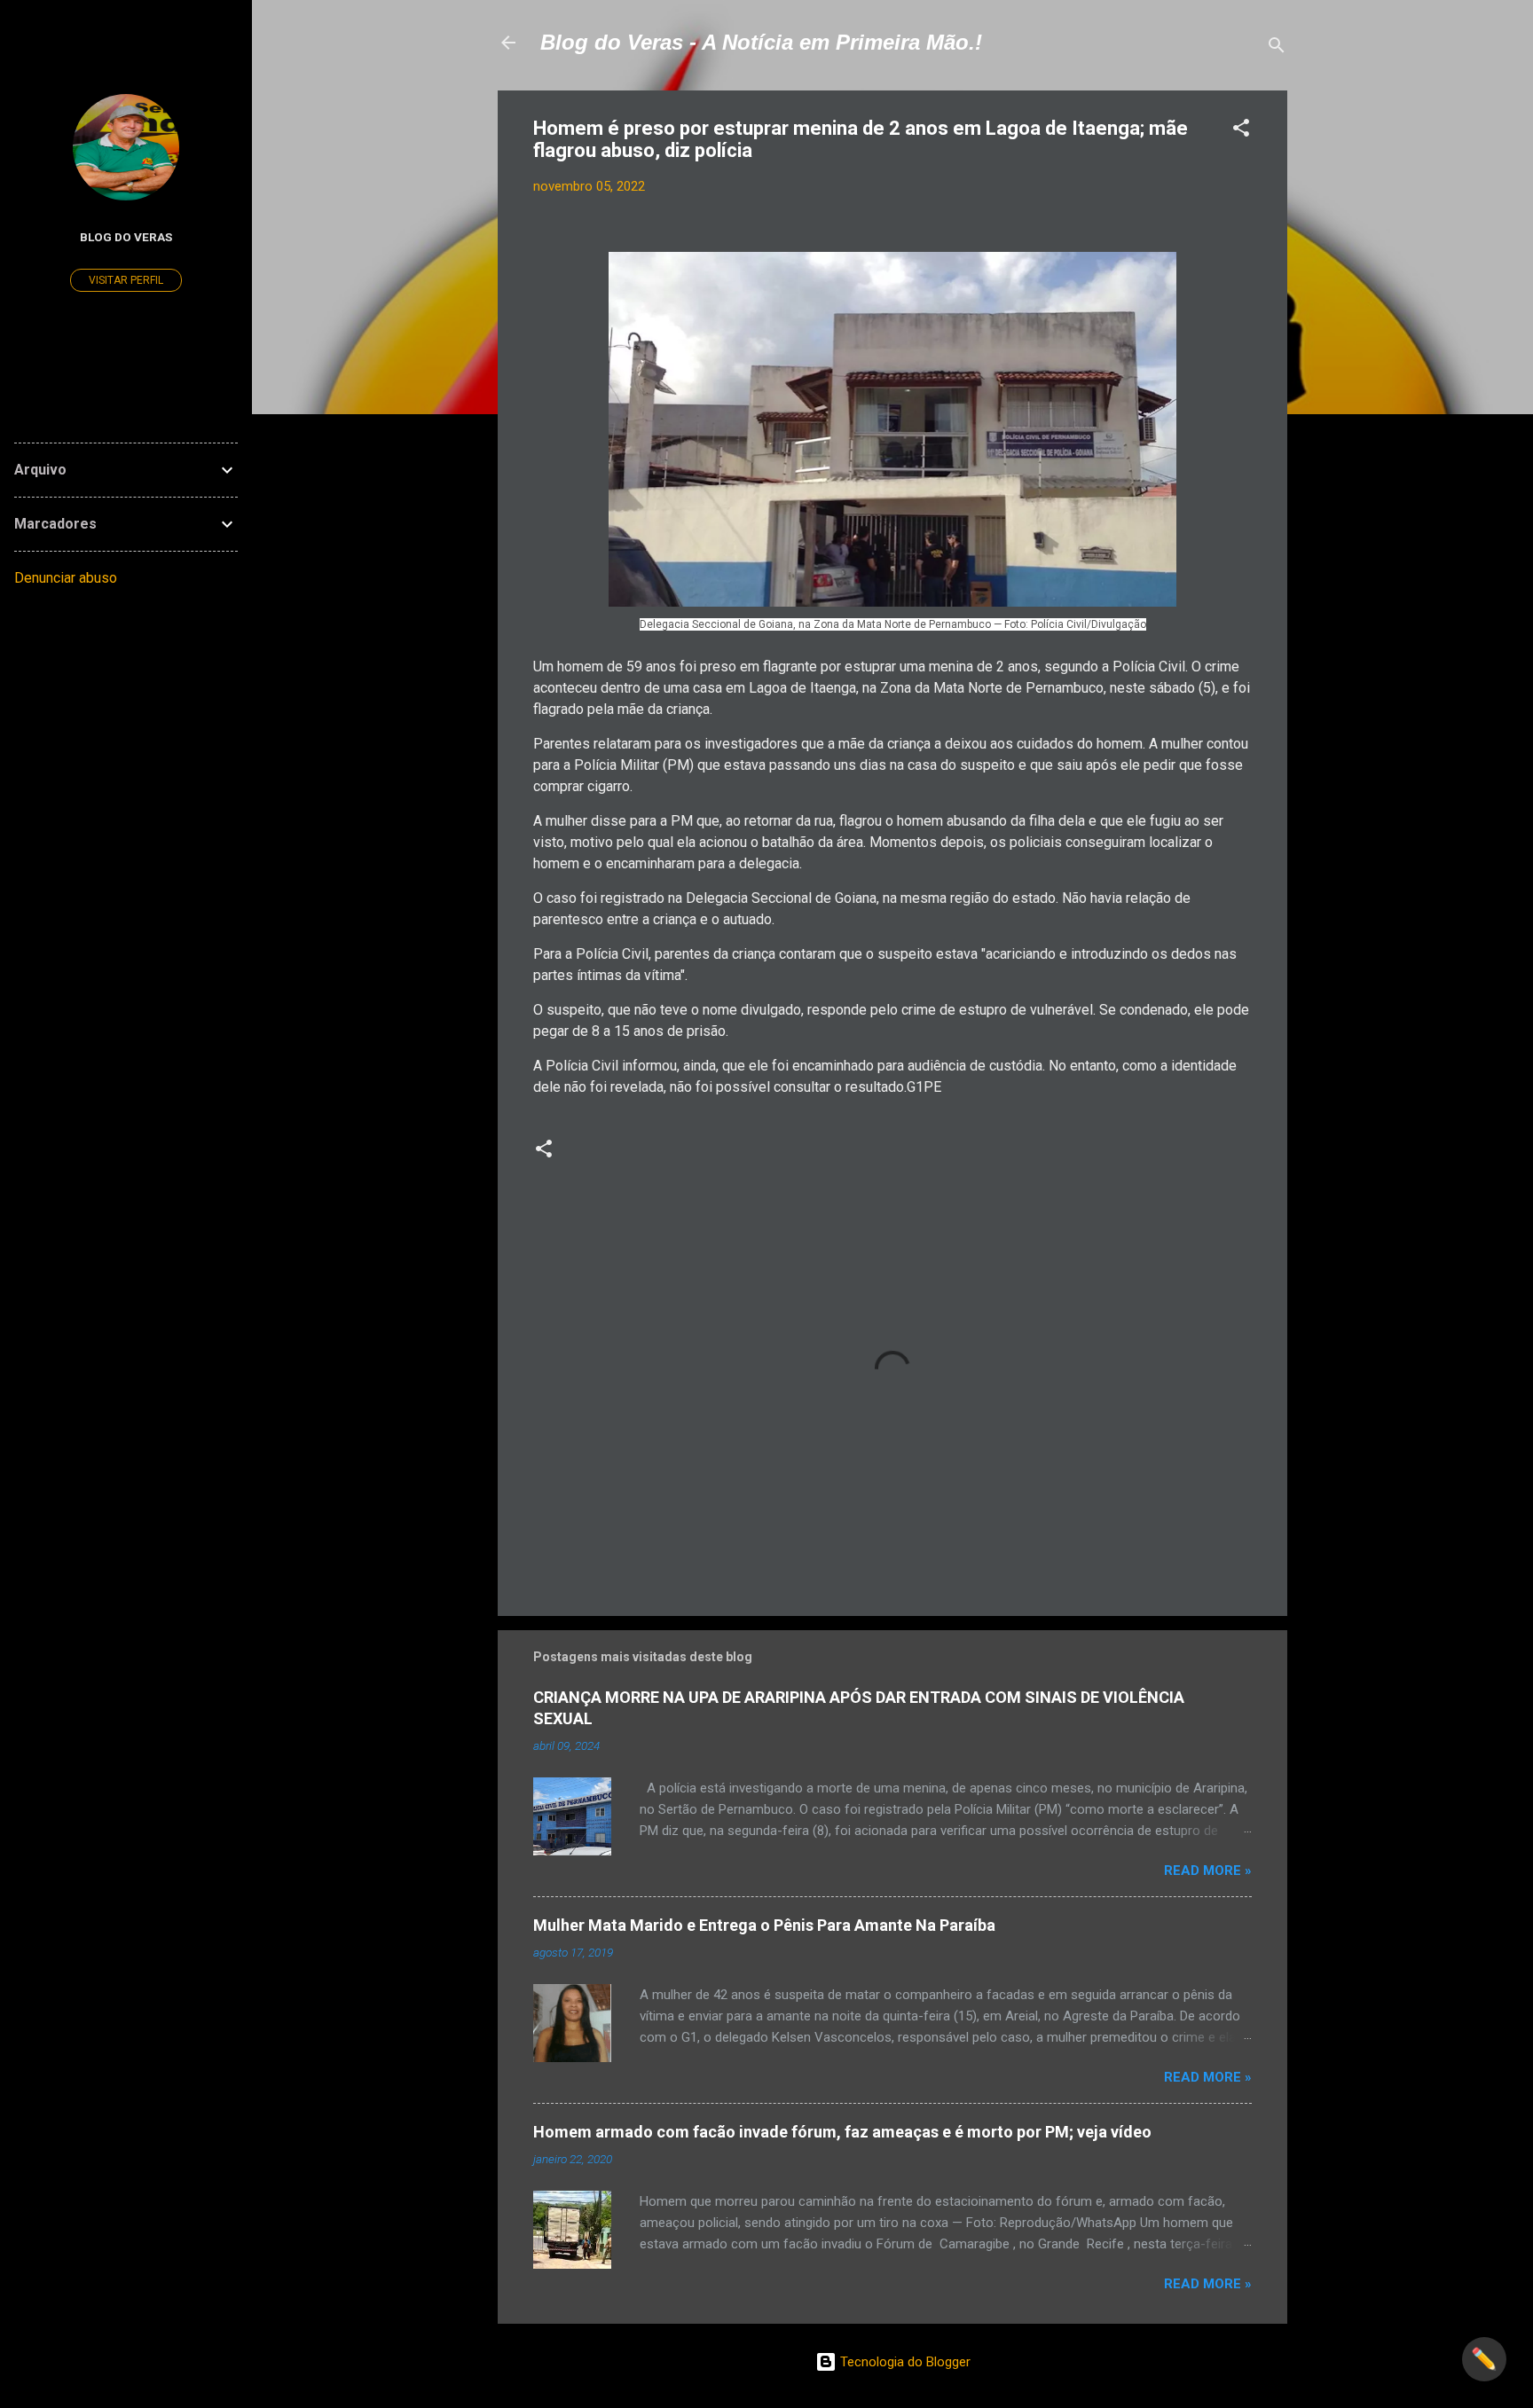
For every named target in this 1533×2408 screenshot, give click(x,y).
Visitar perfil (126, 280)
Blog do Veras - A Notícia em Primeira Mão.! (761, 42)
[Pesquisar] (1277, 48)
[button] (1241, 131)
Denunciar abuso (66, 578)
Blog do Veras (126, 237)
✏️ (1484, 2359)
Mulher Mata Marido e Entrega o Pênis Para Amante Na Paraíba (764, 1925)
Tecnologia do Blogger (904, 2362)
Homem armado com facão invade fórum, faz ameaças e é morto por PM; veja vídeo (842, 2132)
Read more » (1208, 1871)
